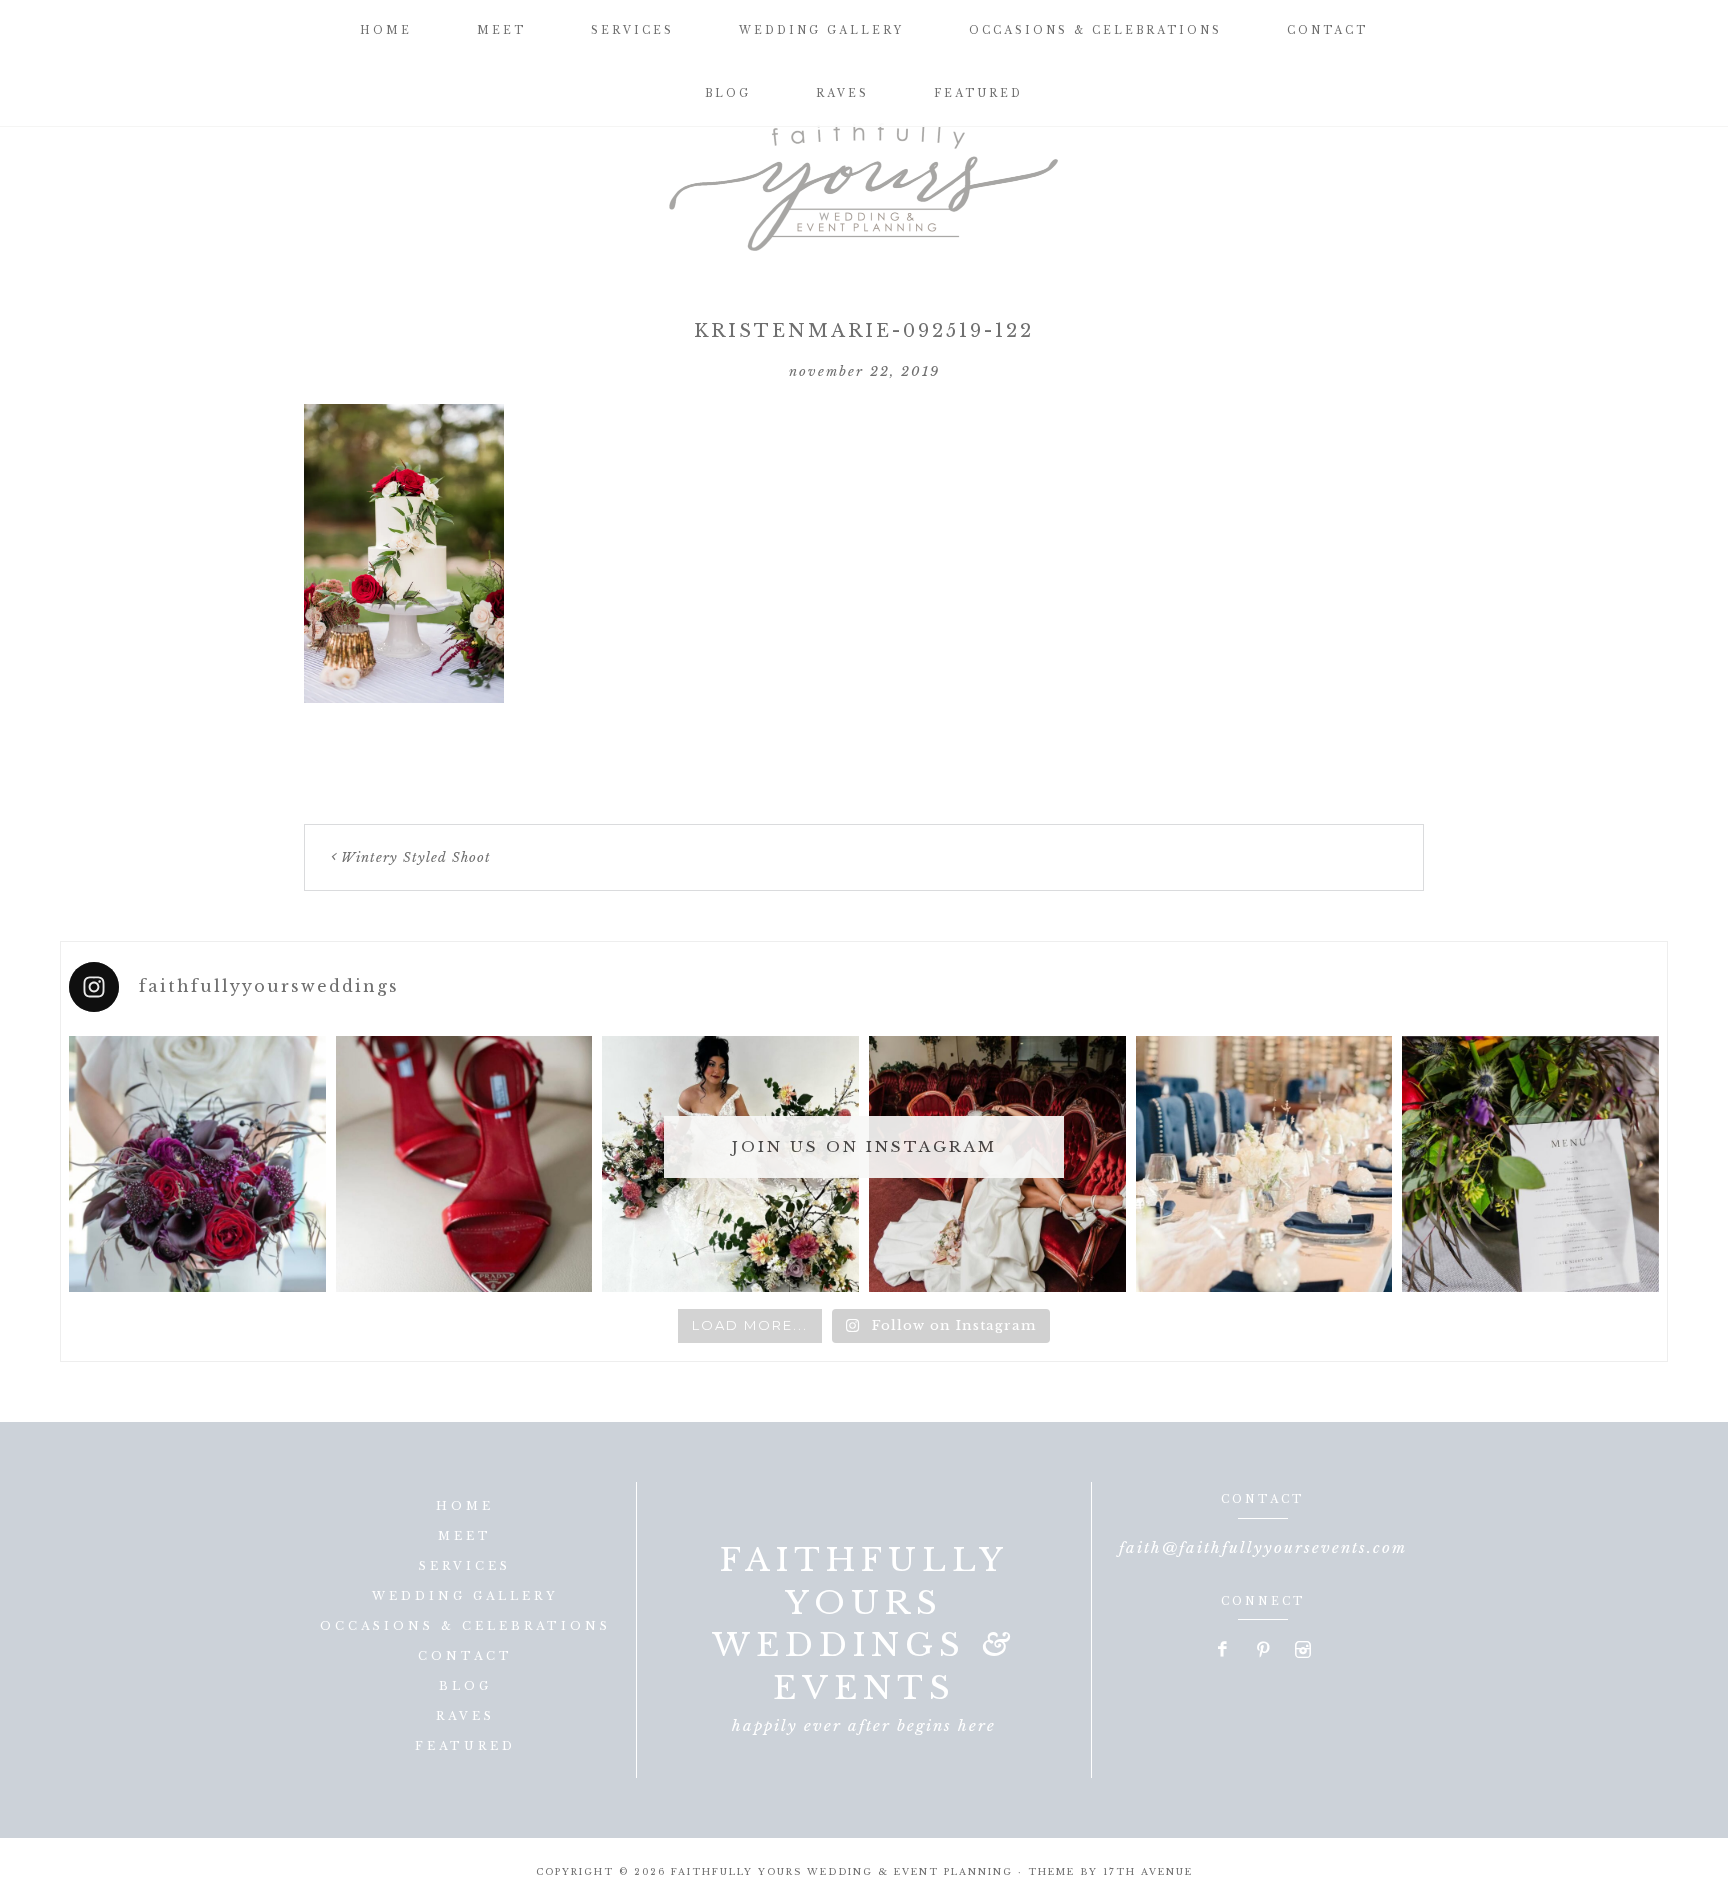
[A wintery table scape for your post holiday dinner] (1264, 1164)
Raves (465, 1716)
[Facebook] (1224, 1651)
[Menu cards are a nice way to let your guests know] (1530, 1164)
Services (465, 1566)
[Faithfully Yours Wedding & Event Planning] (864, 180)
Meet (465, 1536)
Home (465, 1506)
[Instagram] (1303, 1651)
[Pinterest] (1264, 1651)
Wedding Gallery (465, 1596)
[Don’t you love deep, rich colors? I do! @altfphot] (197, 1164)
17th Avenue (1148, 1871)
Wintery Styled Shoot (416, 857)
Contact (465, 1656)
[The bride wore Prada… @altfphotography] (464, 1164)
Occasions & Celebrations (465, 1626)
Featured (465, 1746)
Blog (465, 1686)
